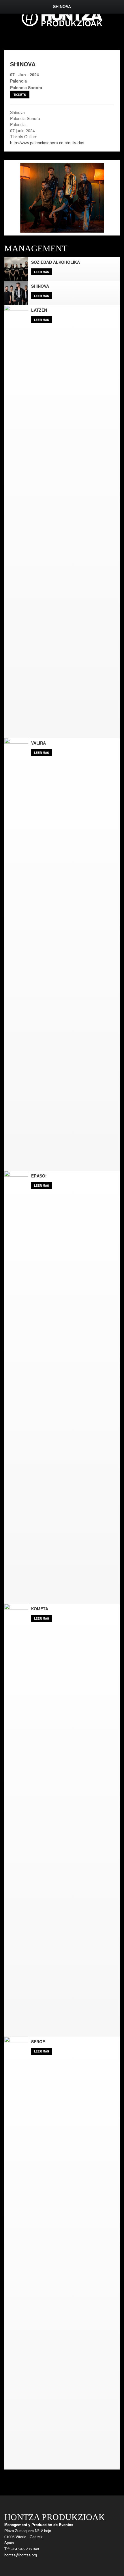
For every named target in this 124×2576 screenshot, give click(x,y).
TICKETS (20, 95)
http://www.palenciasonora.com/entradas (48, 143)
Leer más (42, 272)
